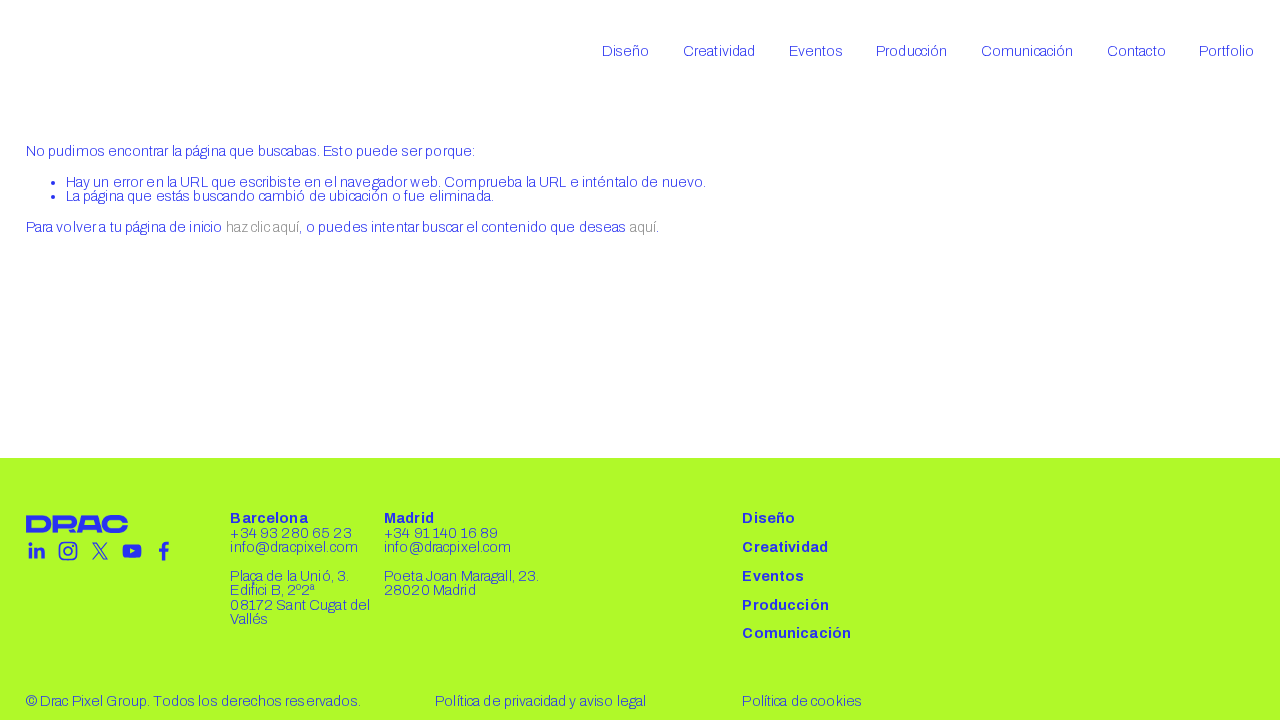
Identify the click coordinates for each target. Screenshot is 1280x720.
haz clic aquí (263, 227)
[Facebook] (164, 551)
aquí (643, 227)
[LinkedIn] (36, 551)
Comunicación (1027, 51)
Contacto (1136, 51)
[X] (100, 551)
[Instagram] (68, 551)
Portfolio (1226, 51)
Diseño (626, 51)
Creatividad (719, 51)
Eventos (816, 51)
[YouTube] (132, 551)
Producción (911, 51)
